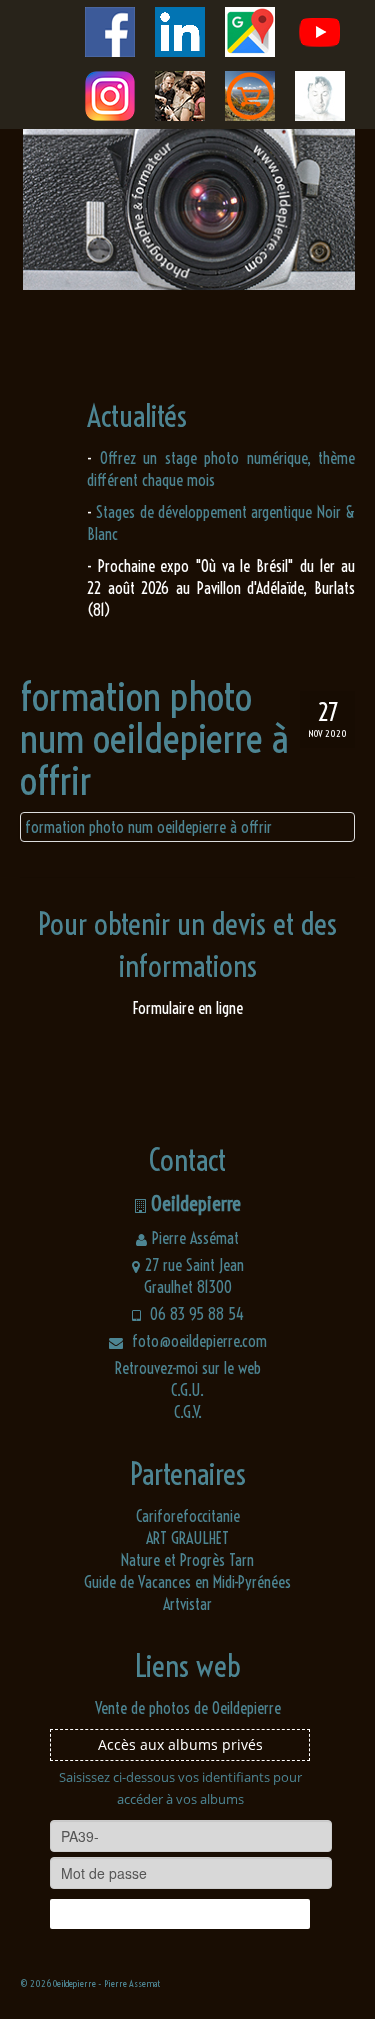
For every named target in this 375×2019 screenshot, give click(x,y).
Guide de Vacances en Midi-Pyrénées (187, 1582)
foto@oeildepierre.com (197, 1341)
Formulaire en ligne (188, 1008)
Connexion (180, 1914)
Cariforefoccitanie (188, 1516)
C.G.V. (188, 1412)
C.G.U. (187, 1390)
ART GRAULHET (187, 1538)
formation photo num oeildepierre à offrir (148, 827)
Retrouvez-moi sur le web (188, 1368)
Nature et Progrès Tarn (187, 1560)
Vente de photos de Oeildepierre (188, 1708)
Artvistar (187, 1604)
